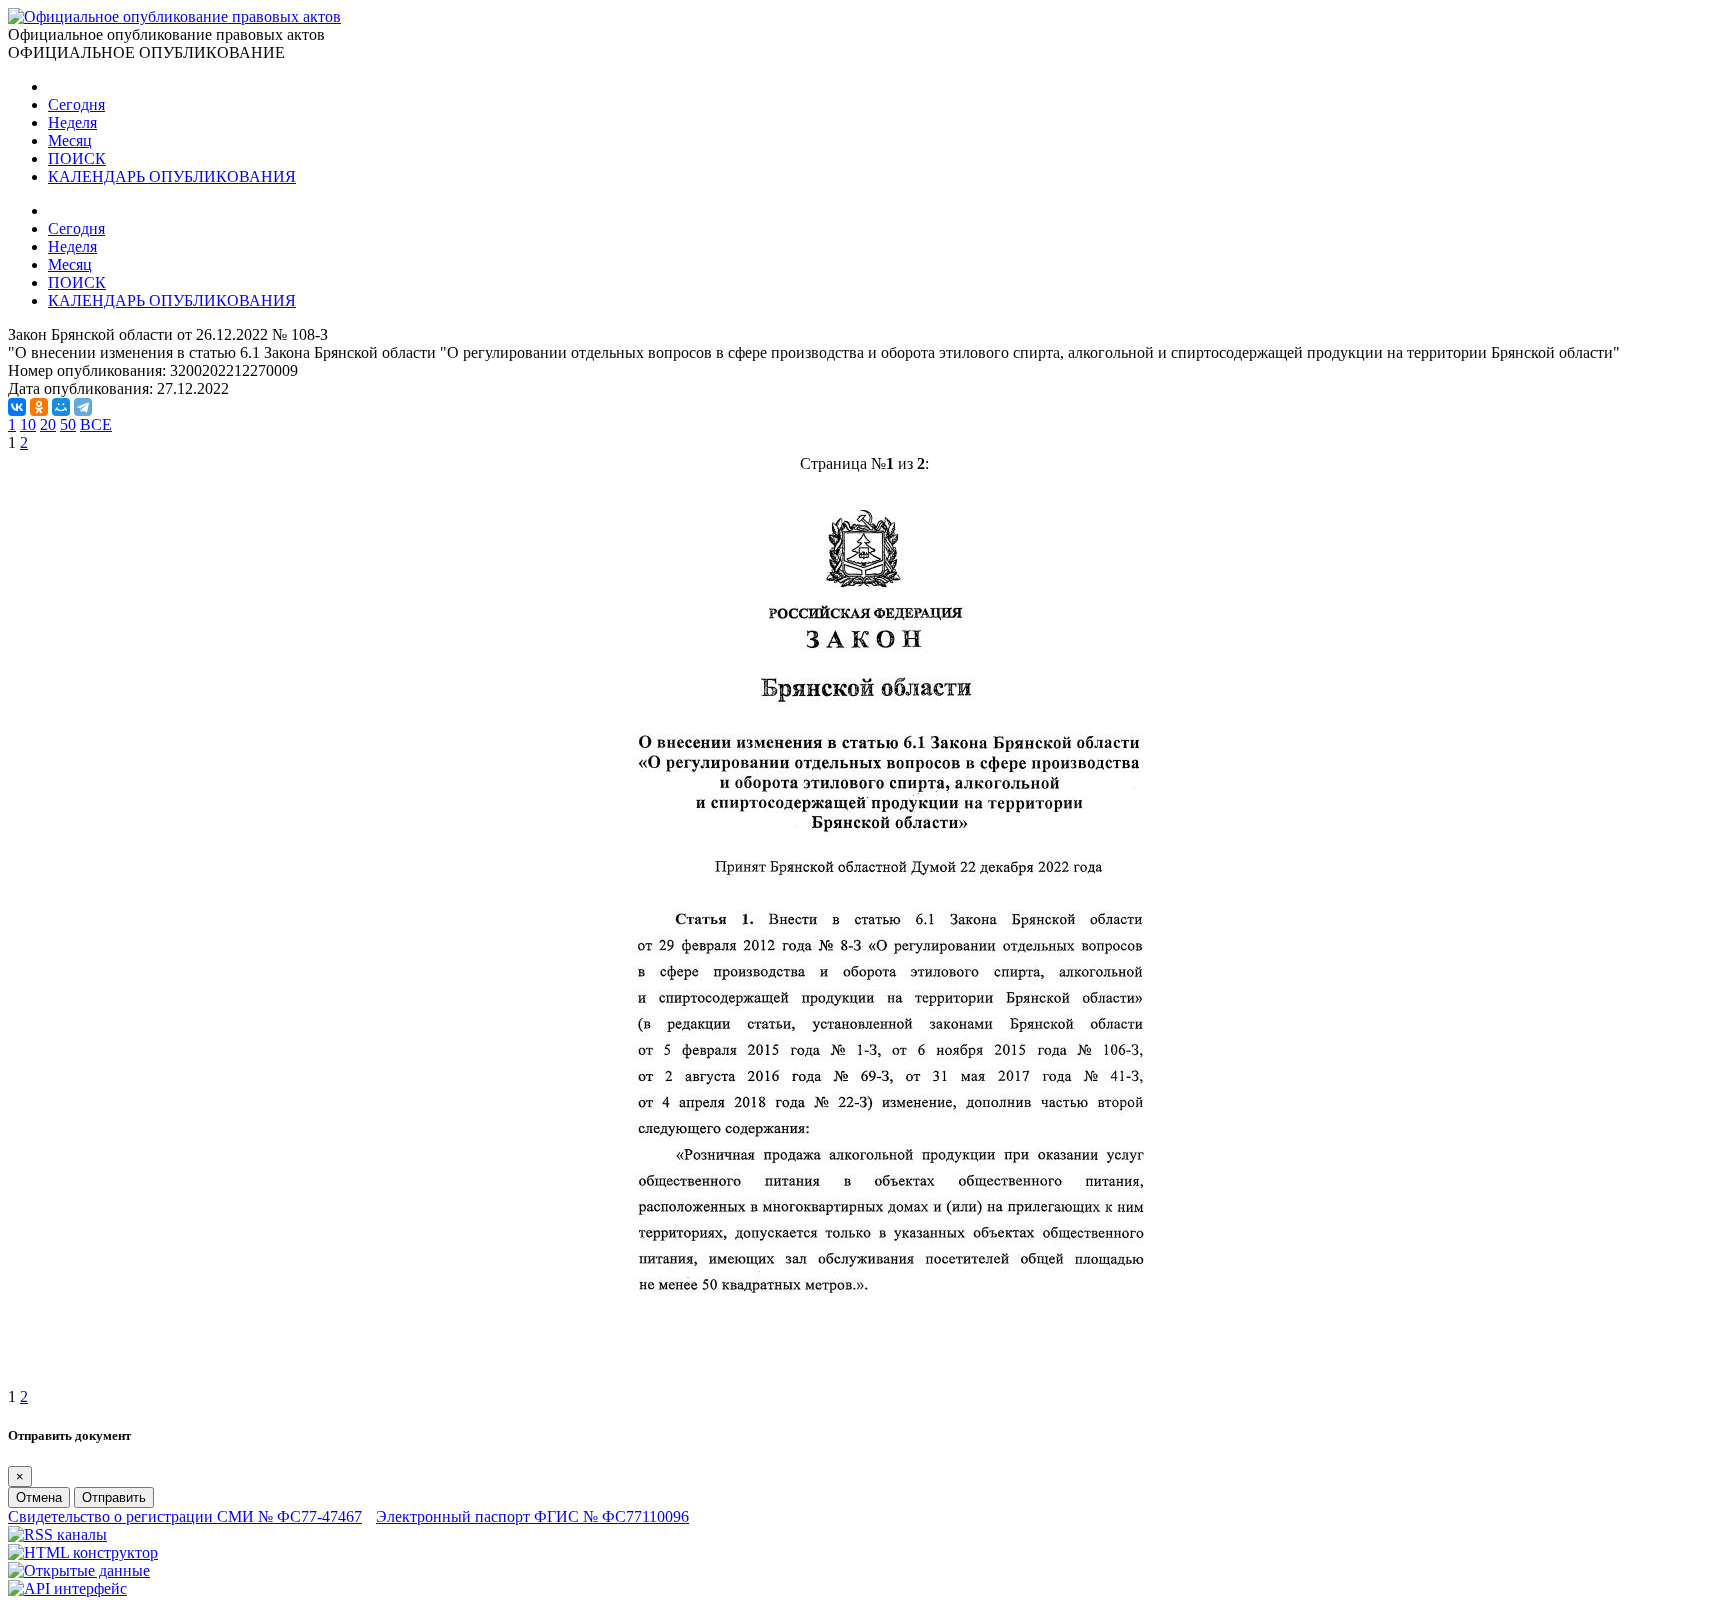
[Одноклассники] (39, 407)
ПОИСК (77, 158)
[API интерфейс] (67, 1588)
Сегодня (76, 104)
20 (48, 424)
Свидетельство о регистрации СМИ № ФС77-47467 (185, 1516)
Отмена (39, 1497)
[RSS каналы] (57, 1534)
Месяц (70, 140)
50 (68, 424)
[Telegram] (83, 407)
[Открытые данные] (79, 1570)
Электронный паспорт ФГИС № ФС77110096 (532, 1516)
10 (28, 424)
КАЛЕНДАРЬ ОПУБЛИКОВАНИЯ (172, 176)
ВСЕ (96, 424)
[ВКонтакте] (17, 407)
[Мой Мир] (61, 407)
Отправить (114, 1497)
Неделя (72, 122)
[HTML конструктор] (83, 1552)
